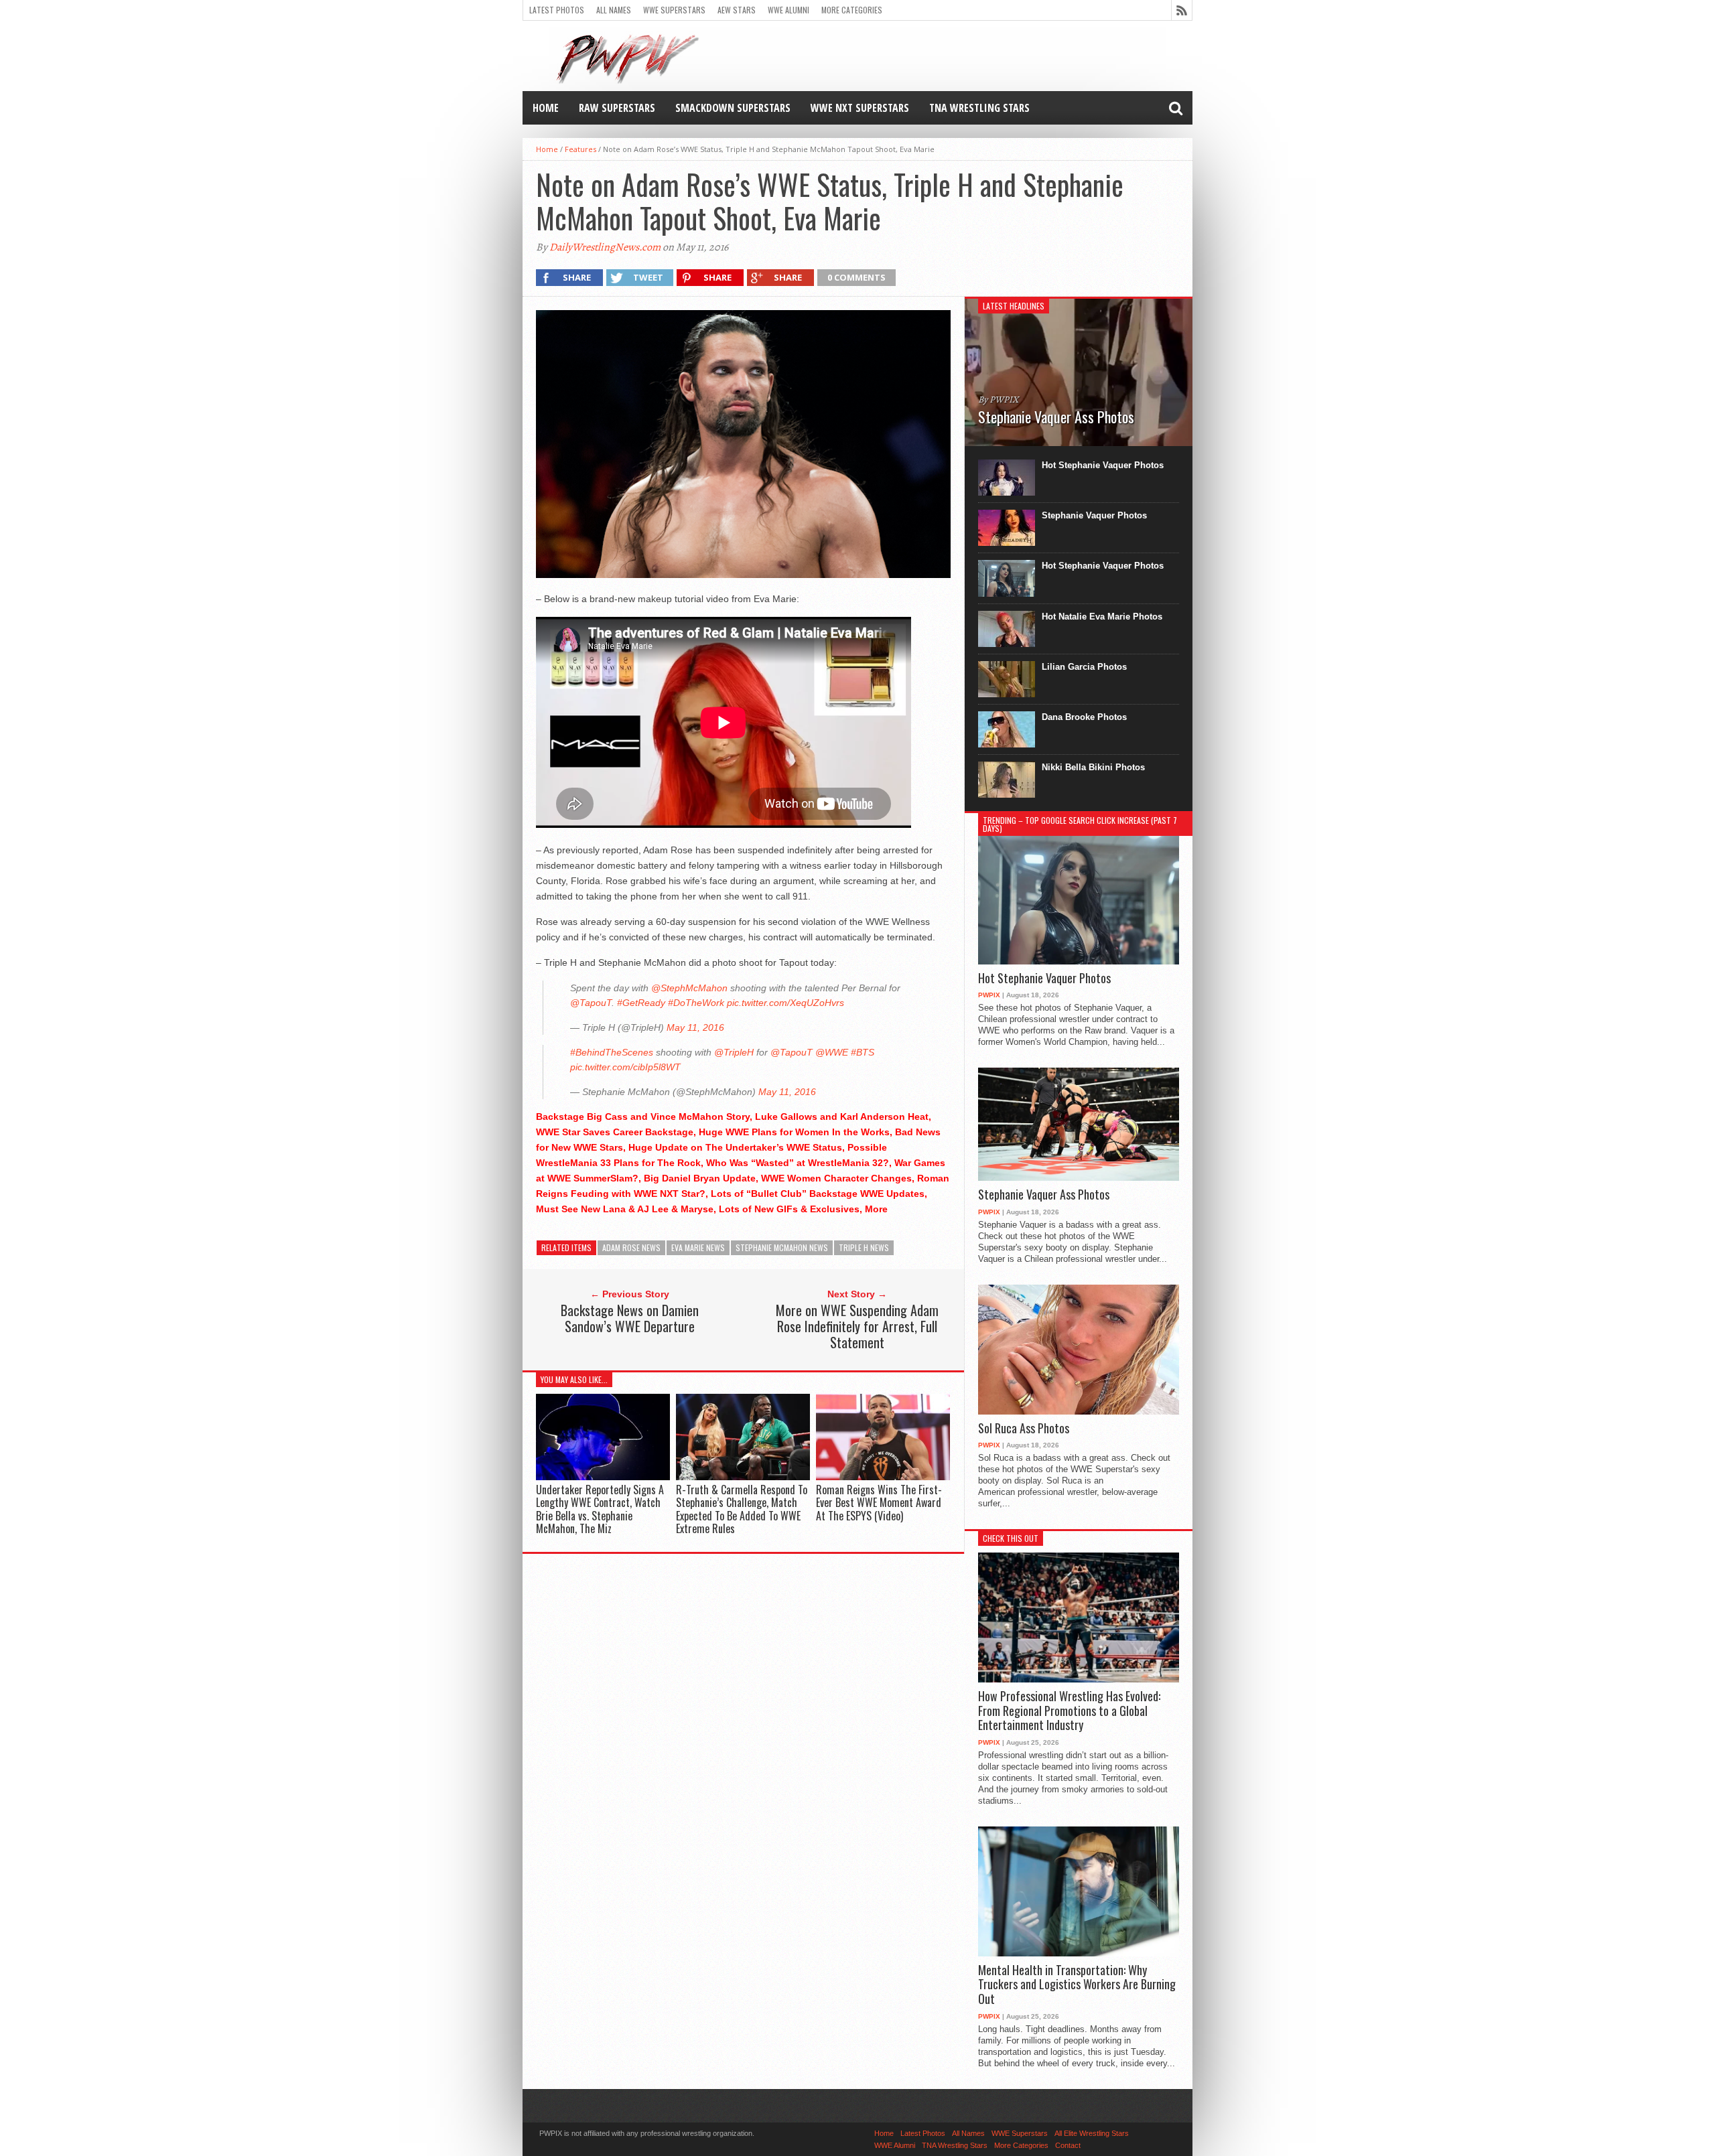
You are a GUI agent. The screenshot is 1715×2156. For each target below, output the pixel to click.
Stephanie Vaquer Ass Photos (1044, 1195)
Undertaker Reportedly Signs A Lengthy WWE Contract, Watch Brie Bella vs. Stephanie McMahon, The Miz (600, 1509)
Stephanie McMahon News (782, 1247)
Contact (1068, 2145)
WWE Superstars (674, 10)
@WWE (832, 1052)
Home (546, 108)
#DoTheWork (696, 1003)
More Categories (852, 10)
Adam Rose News (631, 1247)
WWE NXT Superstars (860, 108)
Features (580, 149)
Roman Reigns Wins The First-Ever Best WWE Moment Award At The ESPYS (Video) (879, 1502)
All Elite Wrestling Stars (1092, 2133)
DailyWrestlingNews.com (605, 247)
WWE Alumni (788, 10)
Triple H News (864, 1247)
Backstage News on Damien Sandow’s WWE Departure (630, 1318)
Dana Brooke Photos (1084, 717)
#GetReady (641, 1003)
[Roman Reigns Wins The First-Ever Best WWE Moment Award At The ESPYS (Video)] (883, 1477)
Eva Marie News (698, 1247)
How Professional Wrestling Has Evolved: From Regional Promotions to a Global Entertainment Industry (1069, 1711)
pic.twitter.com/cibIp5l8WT (625, 1067)
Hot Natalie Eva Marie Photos (1102, 617)
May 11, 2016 (695, 1027)
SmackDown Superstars (733, 108)
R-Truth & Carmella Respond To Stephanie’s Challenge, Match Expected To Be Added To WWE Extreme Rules (742, 1509)
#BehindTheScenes (612, 1052)
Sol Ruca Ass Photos (1024, 1429)
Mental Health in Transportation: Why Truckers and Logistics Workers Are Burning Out (1077, 1985)
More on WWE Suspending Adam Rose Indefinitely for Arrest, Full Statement (857, 1326)
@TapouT (591, 1003)
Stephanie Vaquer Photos (1094, 515)
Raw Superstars (617, 108)
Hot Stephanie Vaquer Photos (1103, 465)
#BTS (863, 1052)
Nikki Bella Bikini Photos (1093, 767)
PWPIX (989, 995)
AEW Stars (737, 10)
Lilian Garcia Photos (1084, 667)
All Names (614, 10)
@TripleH (734, 1052)
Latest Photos (557, 10)
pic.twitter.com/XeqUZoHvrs (785, 1003)
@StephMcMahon (689, 988)
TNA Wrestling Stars (979, 108)
